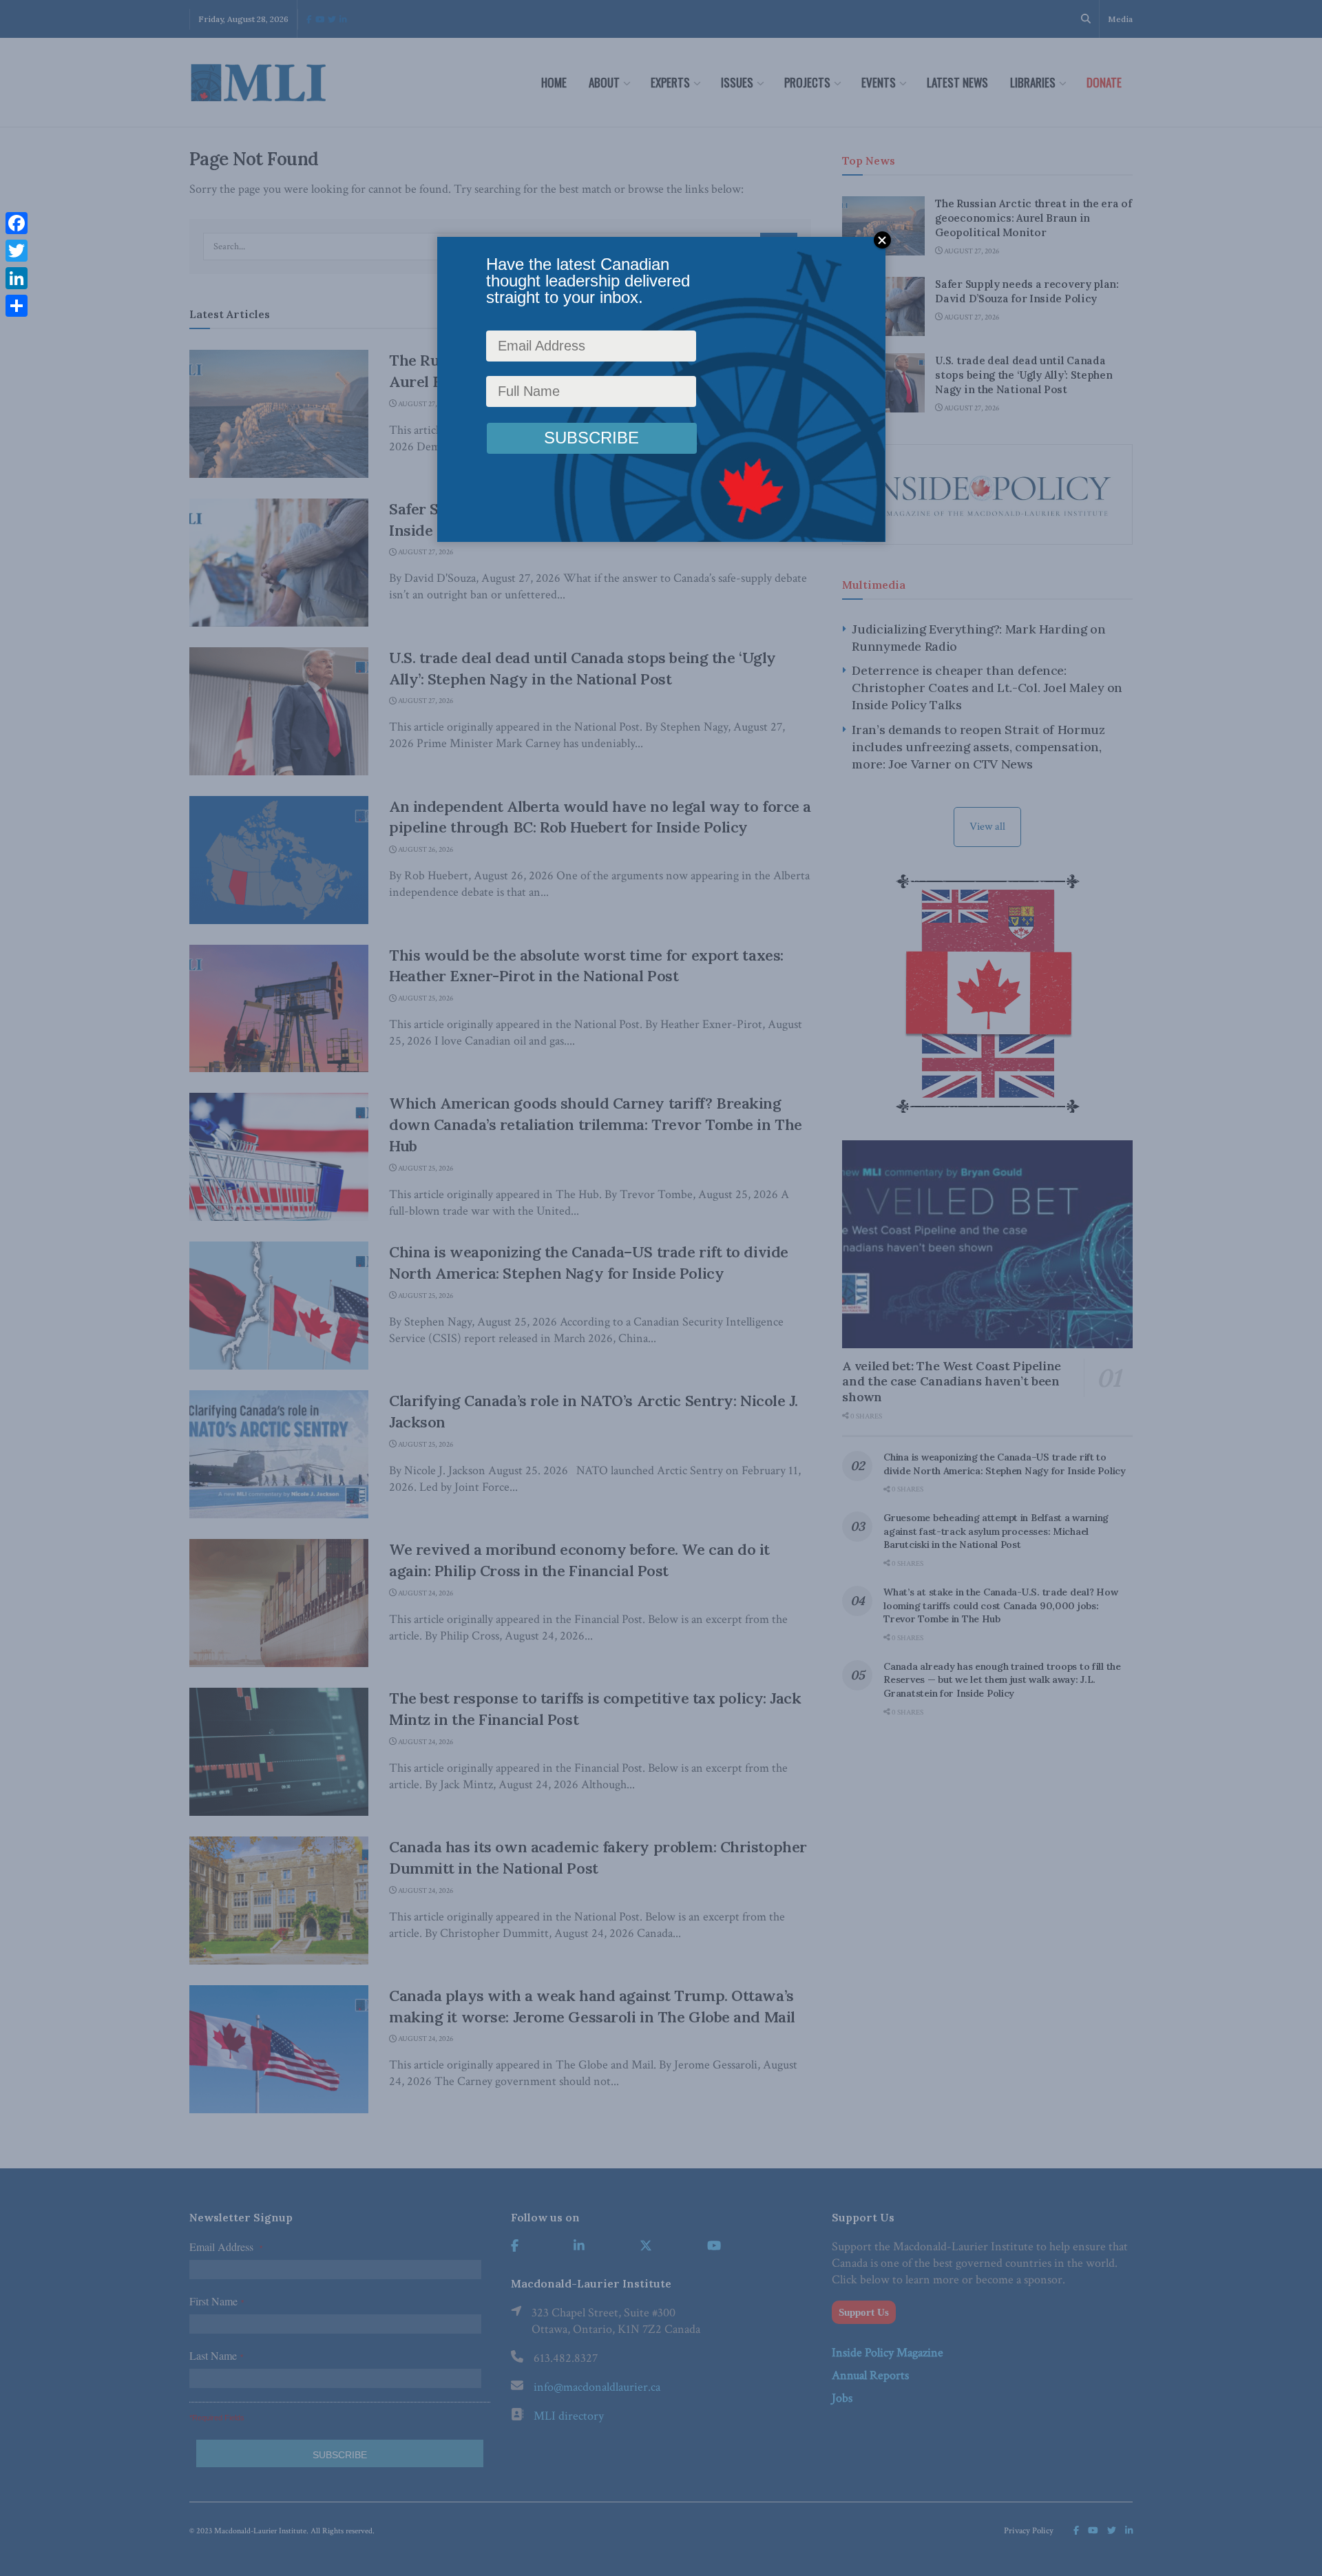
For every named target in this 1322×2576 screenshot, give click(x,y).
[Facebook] (17, 223)
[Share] (17, 306)
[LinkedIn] (17, 278)
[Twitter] (17, 251)
